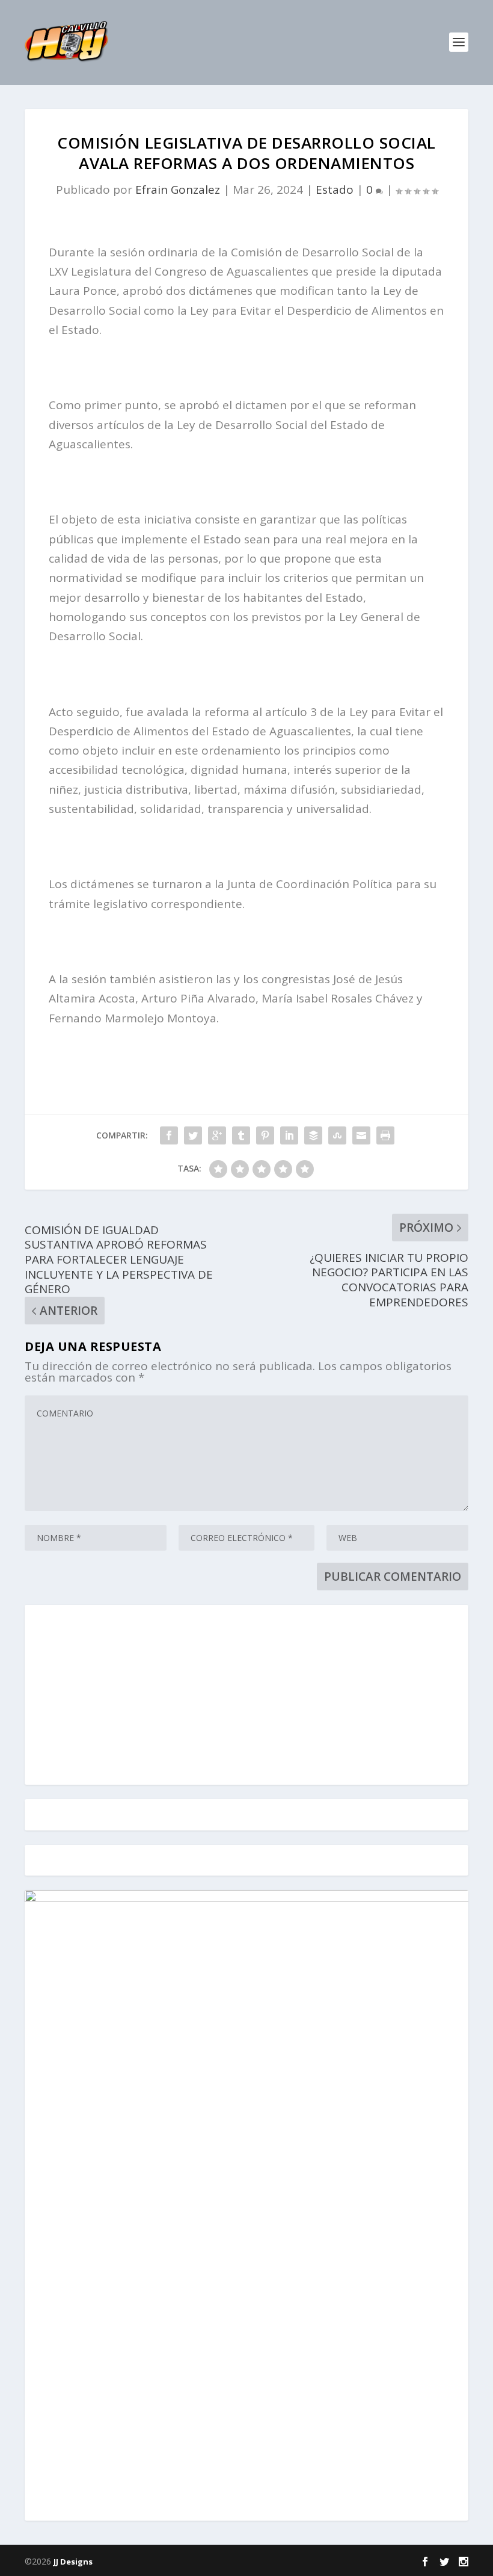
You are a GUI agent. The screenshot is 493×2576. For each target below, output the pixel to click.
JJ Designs (73, 2562)
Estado (335, 190)
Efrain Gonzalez (178, 190)
